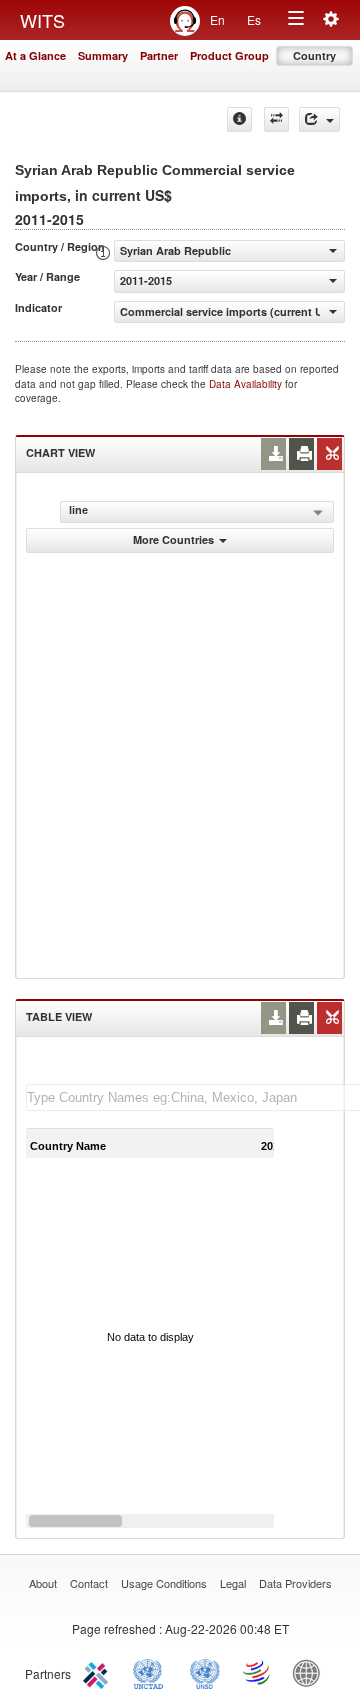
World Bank (311, 1672)
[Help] (239, 119)
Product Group (229, 55)
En (217, 19)
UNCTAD (152, 1672)
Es (254, 19)
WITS (42, 20)
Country (314, 55)
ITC (99, 1672)
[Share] (319, 119)
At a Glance (35, 55)
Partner (159, 55)
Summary (103, 55)
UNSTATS (205, 1672)
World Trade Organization (258, 1672)
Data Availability (247, 384)
